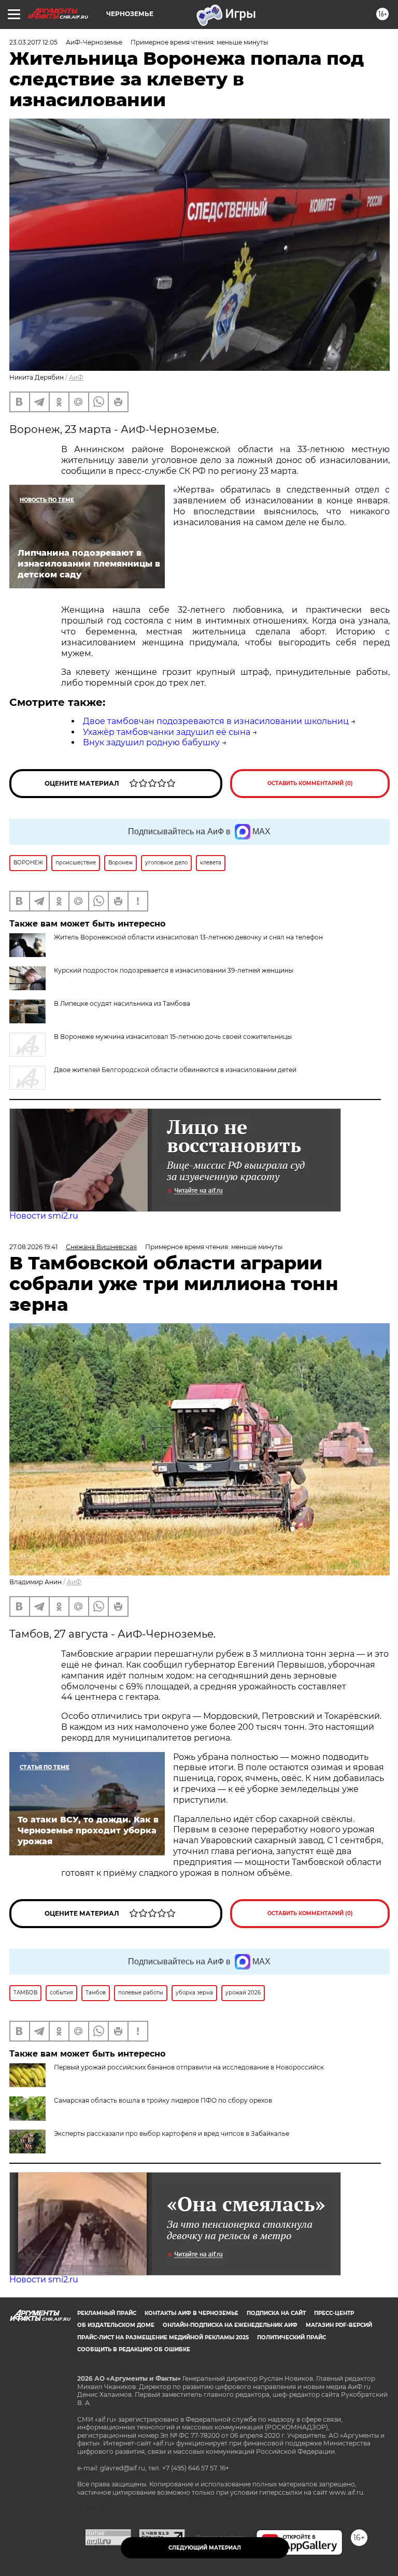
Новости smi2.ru (44, 1216)
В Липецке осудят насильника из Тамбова (122, 1003)
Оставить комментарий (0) (310, 783)
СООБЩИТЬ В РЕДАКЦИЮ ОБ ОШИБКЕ (134, 2349)
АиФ (76, 377)
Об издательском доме (116, 2325)
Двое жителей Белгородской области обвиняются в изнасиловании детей (175, 1070)
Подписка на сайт (276, 2313)
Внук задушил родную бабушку (151, 742)
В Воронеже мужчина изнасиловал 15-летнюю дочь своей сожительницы (173, 1037)
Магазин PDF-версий (339, 2325)
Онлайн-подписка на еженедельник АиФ (230, 2325)
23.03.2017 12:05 (33, 42)
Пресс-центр (334, 2313)
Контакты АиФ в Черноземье (191, 2313)
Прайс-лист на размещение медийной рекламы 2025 (163, 2338)
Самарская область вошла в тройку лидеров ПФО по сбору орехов (163, 2100)
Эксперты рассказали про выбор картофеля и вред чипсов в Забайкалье (172, 2133)
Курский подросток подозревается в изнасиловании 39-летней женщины (174, 970)
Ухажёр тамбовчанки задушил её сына (167, 732)
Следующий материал (205, 2548)
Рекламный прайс (107, 2313)
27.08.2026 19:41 (33, 1247)
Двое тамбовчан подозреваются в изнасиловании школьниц (216, 721)
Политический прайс (292, 2338)
